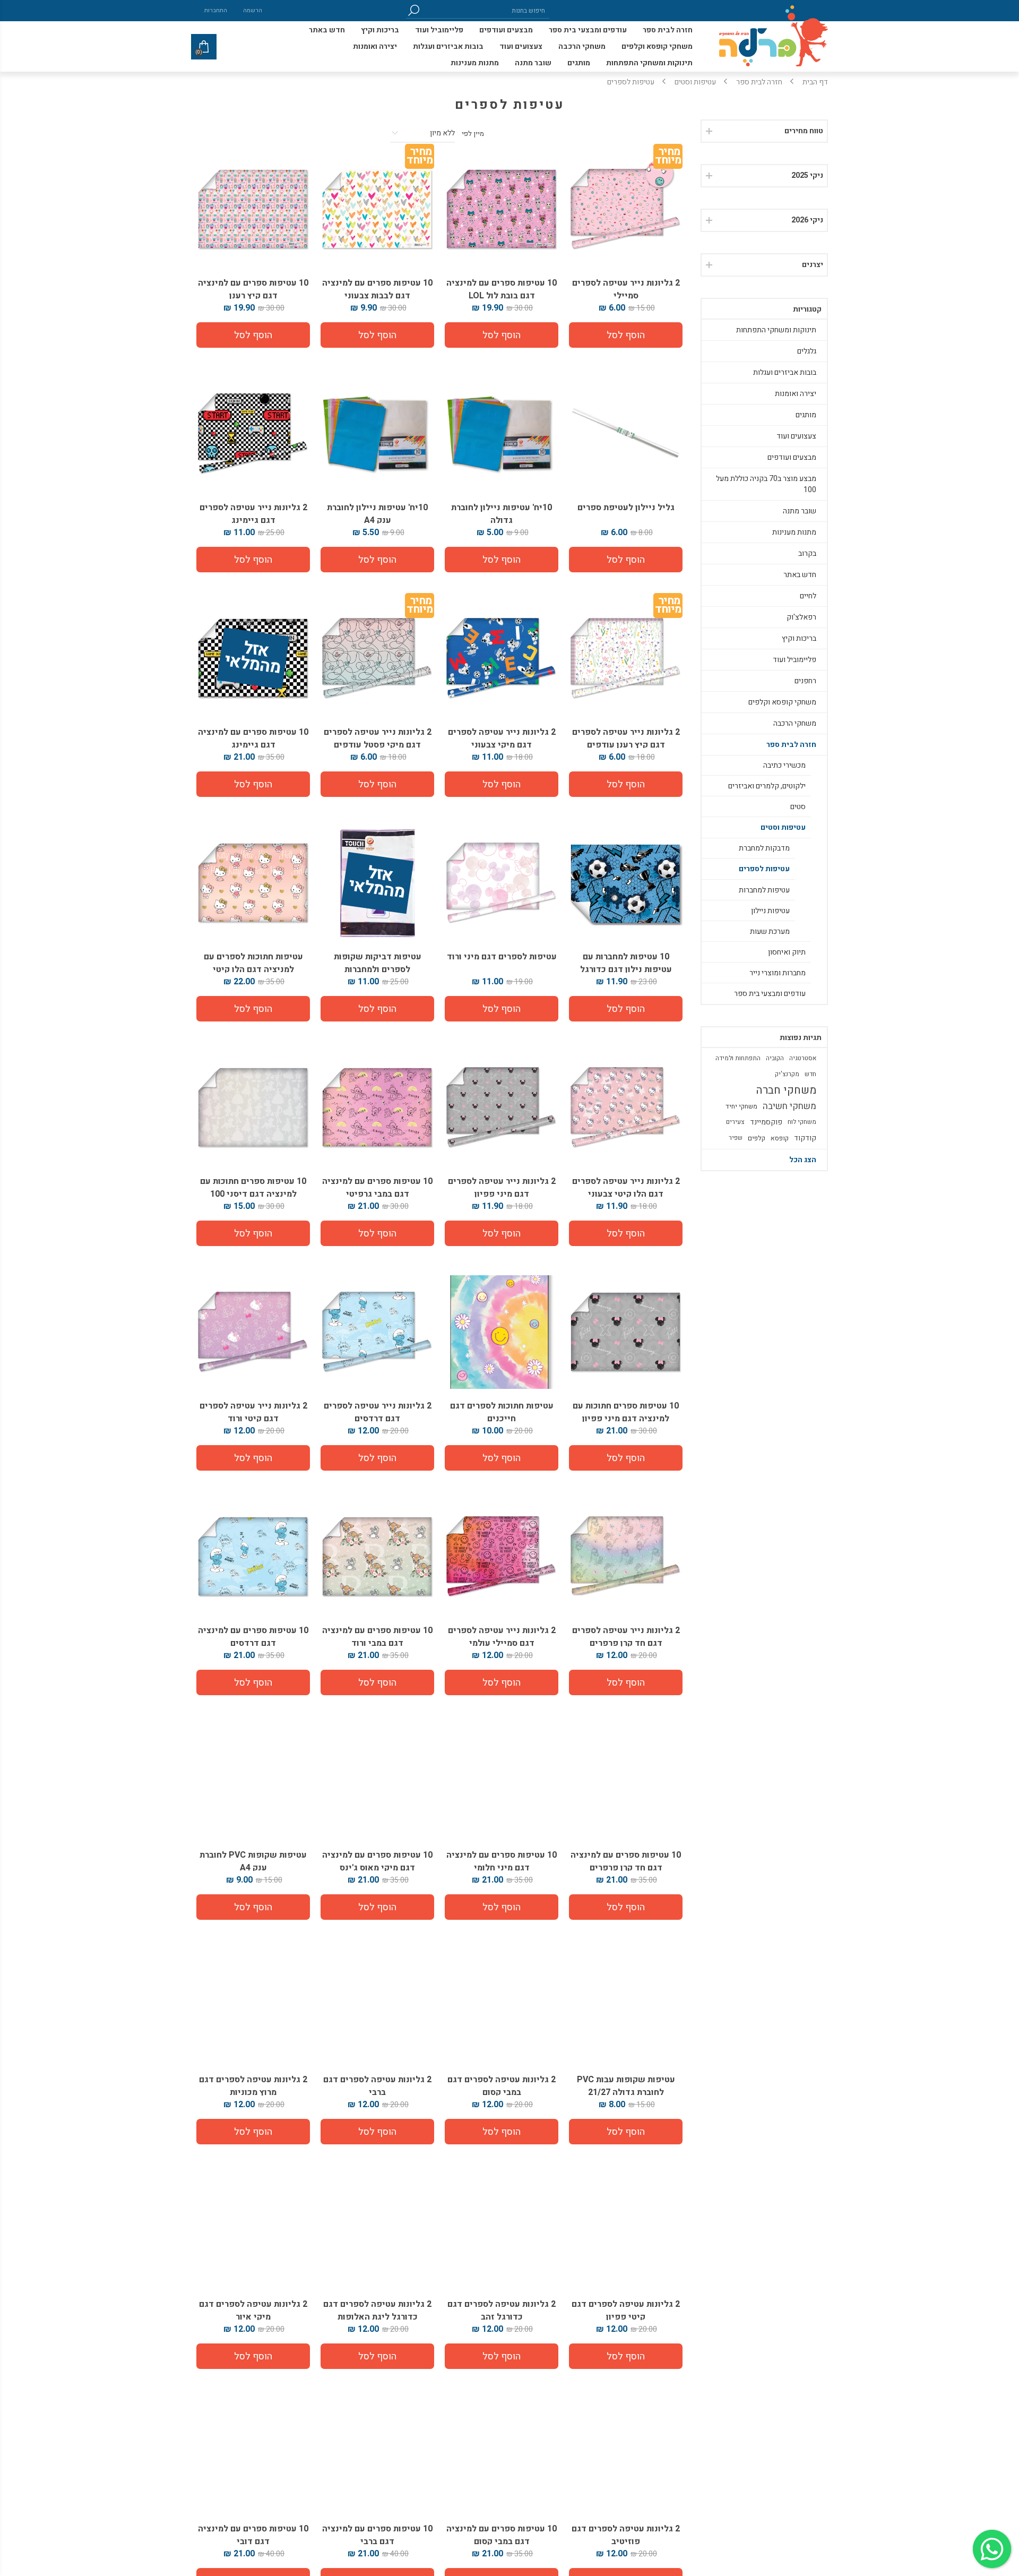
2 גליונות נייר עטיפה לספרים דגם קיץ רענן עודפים (626, 739)
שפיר (736, 1138)
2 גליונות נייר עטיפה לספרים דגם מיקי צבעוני (502, 739)
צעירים (735, 1122)
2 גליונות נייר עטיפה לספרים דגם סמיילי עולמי (502, 1637)
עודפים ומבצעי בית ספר (770, 994)
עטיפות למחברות (764, 890)
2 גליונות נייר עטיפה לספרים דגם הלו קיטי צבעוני (626, 1188)
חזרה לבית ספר (791, 745)
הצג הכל (803, 1160)
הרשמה (253, 10)
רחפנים (805, 681)
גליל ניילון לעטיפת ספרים (626, 508)
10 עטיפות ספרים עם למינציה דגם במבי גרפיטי (377, 1188)
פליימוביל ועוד (795, 660)
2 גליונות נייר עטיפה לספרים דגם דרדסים (378, 1412)
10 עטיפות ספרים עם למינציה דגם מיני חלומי (502, 1861)
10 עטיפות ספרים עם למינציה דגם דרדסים (253, 1637)
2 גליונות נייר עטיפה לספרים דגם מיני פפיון (502, 1188)
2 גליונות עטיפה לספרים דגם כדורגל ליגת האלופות (377, 2311)
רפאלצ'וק (801, 617)
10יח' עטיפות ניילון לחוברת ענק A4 (377, 514)
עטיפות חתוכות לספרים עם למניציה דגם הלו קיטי (253, 963)
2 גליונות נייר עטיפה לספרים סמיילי (626, 289)
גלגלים (807, 351)
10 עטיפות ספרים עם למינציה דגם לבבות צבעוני (377, 289)
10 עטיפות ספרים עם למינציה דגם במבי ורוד (377, 1637)
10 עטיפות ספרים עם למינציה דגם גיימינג (253, 739)
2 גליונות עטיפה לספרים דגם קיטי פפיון (626, 2311)
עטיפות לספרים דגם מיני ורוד (502, 957)
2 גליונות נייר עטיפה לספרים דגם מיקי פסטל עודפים (378, 739)
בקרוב (807, 553)
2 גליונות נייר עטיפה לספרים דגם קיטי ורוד (253, 1412)
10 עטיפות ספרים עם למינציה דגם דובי (253, 2535)
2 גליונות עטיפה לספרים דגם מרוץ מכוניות (253, 2086)
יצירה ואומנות (796, 394)
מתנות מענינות (794, 532)
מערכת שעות (770, 931)
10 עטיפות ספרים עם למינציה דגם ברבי (377, 2535)
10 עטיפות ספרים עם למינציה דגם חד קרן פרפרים (626, 1861)
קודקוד (805, 1138)
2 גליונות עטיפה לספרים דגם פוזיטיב (626, 2535)
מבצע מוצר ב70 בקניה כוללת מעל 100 (766, 484)
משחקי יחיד (741, 1106)
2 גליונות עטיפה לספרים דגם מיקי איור (253, 2311)
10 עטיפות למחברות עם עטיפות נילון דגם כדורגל (626, 963)
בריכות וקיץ (799, 638)
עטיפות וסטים (783, 827)
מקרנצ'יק (787, 1074)
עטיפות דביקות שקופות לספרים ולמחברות (378, 963)
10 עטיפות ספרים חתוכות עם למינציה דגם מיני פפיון (626, 1412)
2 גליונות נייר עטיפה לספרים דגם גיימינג (253, 514)
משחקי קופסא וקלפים (782, 702)
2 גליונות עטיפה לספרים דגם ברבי (377, 2086)
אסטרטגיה (803, 1058)
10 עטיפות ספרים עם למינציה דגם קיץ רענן (253, 289)
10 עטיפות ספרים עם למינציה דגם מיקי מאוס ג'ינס (377, 1861)
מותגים (806, 415)
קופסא (780, 1138)
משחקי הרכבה (795, 723)
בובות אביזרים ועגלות (785, 372)
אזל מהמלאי (253, 659)
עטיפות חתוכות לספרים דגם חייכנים (502, 1412)
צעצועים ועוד (796, 436)
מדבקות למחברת (764, 848)
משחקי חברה (786, 1090)
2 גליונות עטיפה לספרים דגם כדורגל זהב (502, 2311)
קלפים (757, 1138)
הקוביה (775, 1058)
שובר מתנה (800, 511)
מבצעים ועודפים (792, 457)
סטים (798, 807)
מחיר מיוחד (668, 158)
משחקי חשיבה (789, 1106)
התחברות (216, 10)
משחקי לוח (802, 1122)
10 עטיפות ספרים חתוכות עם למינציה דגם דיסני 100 (253, 1188)
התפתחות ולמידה (738, 1058)
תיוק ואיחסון (787, 952)
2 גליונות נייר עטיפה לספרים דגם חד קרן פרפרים (626, 1637)
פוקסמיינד (766, 1122)
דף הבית (815, 82)
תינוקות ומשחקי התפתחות (776, 330)
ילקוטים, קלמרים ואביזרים (767, 786)
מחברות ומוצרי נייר (778, 973)
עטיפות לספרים (764, 869)
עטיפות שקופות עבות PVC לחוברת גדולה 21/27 (626, 2086)
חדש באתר (800, 575)
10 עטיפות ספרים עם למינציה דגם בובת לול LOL (502, 289)
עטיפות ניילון (770, 911)
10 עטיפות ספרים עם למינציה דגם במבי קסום (502, 2535)
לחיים (808, 596)
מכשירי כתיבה (784, 765)
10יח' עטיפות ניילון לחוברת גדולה (502, 514)
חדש (810, 1074)
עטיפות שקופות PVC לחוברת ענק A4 (253, 1861)
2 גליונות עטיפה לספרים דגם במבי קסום (502, 2086)
